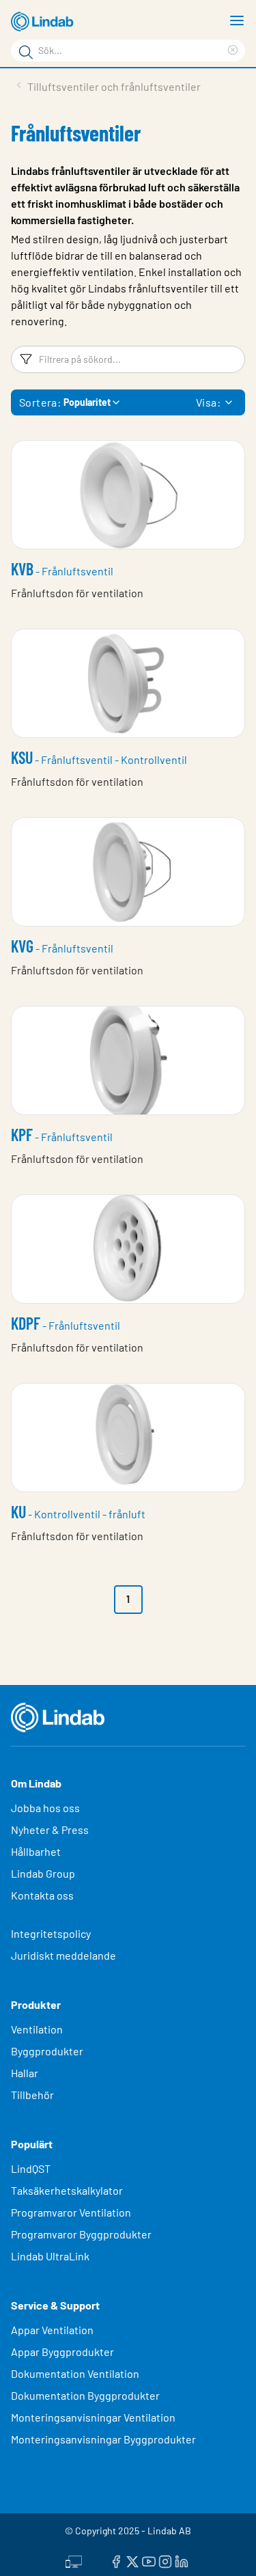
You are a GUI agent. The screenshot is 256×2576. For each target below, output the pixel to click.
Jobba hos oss (45, 1808)
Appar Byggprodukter (62, 2352)
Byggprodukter (47, 2051)
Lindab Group (43, 1873)
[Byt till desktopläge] (74, 2560)
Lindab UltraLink (50, 2256)
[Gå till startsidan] (44, 22)
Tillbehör (32, 2095)
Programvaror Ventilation (71, 2212)
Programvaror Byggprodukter (81, 2234)
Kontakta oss (42, 1895)
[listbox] (229, 402)
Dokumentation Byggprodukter (85, 2395)
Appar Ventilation (52, 2330)
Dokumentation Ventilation (75, 2373)
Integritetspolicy (51, 1933)
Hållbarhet (36, 1851)
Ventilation (37, 2029)
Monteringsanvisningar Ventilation (93, 2417)
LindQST (31, 2168)
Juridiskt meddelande (63, 1955)
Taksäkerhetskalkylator (67, 2190)
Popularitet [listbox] (87, 402)
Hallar (25, 2073)
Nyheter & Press (50, 1830)
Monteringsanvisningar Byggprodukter (103, 2439)
